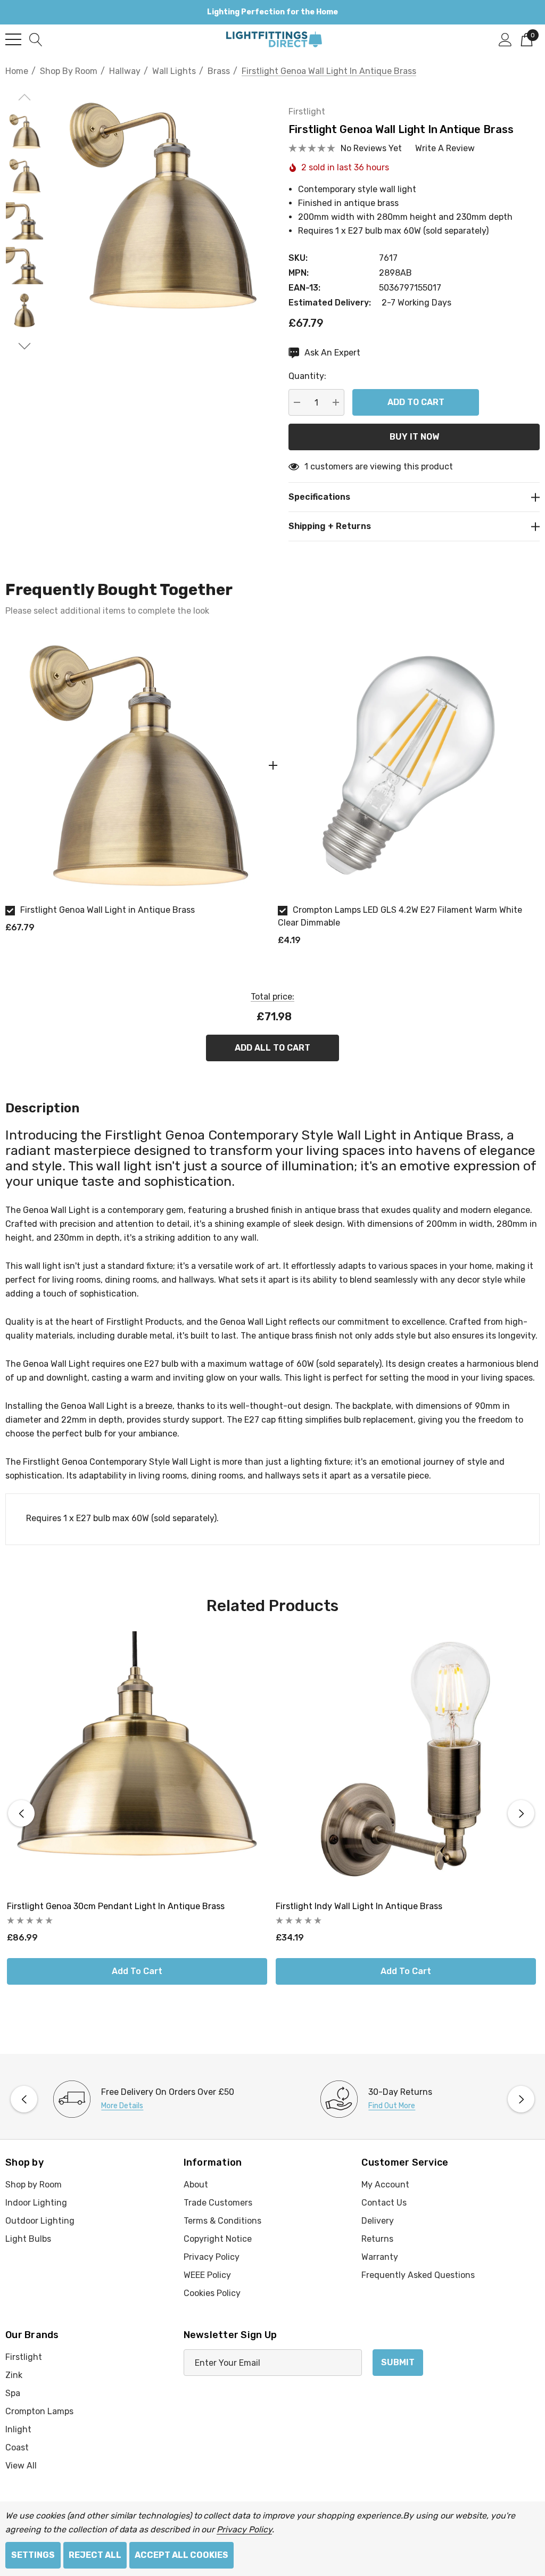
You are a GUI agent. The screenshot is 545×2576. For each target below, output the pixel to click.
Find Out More (392, 2106)
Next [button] (521, 1813)
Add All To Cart (272, 1048)
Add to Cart (137, 1971)
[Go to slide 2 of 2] (24, 346)
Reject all (95, 2555)
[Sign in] (505, 39)
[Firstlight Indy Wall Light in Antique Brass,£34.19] (406, 1761)
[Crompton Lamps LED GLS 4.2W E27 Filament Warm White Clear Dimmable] (409, 765)
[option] (136, 788)
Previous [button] (21, 1813)
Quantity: (307, 376)
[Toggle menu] (13, 39)
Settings (33, 2555)
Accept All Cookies (181, 2555)
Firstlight (307, 112)
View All (21, 2466)
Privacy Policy (244, 2529)
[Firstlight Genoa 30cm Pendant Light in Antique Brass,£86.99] (137, 1761)
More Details (122, 2106)
